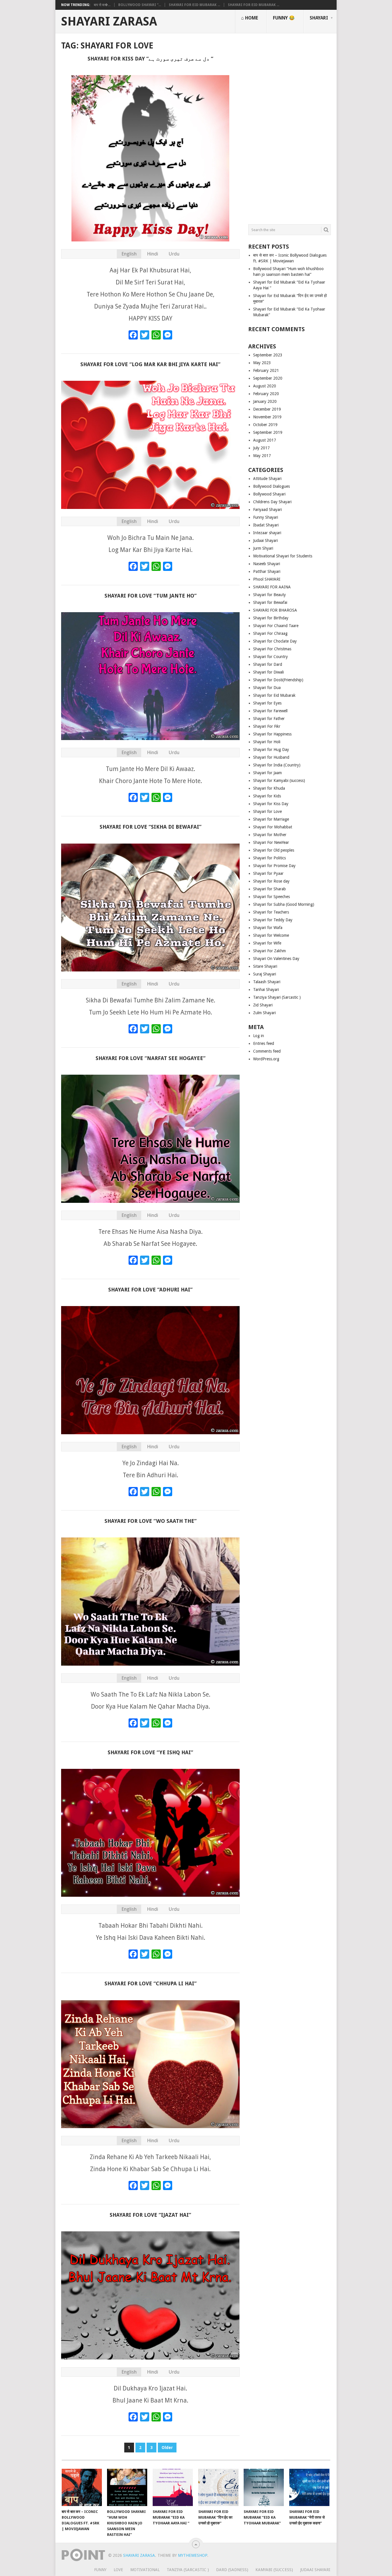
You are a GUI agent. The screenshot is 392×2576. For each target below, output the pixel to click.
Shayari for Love (267, 811)
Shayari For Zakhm (269, 951)
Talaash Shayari (267, 982)
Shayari (319, 18)
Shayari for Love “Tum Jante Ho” (151, 596)
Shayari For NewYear (271, 842)
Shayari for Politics (269, 858)
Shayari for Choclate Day (275, 641)
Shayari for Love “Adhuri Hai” (150, 1290)
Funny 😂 (284, 18)
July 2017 (261, 448)
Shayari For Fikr (267, 726)
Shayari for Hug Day (271, 750)
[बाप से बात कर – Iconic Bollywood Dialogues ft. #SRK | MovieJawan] (82, 2487)
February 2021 (266, 370)
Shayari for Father (269, 719)
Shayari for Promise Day (274, 866)
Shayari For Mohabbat (273, 827)
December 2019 (267, 409)
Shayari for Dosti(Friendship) (278, 680)
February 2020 (266, 394)
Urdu (174, 254)
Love (118, 2570)
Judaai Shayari (265, 540)
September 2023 (268, 355)
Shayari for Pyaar (268, 873)
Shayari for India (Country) (277, 765)
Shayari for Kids (267, 796)
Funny (100, 2570)
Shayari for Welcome (271, 935)
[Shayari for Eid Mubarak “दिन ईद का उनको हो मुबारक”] (218, 2487)
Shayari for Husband (271, 757)
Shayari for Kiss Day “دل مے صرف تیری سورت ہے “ (150, 59)
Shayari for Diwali (268, 672)
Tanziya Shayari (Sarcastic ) (277, 997)
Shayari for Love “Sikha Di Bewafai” (151, 827)
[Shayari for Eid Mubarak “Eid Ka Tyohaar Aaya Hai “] (173, 2487)
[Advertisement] (290, 126)
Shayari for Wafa (268, 928)
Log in (259, 1036)
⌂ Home (250, 18)
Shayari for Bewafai (270, 602)
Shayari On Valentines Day (276, 959)
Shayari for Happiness (272, 734)
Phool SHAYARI (267, 579)
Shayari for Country (270, 657)
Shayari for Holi (267, 742)
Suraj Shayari (265, 974)
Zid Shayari (263, 1005)
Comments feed (267, 1051)
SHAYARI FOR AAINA (272, 587)
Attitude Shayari (267, 479)
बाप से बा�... (102, 5)
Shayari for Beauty (269, 595)
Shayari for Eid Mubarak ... (194, 5)
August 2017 (265, 440)
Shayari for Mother (270, 835)
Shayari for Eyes (267, 703)
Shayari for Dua (267, 688)
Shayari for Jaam (267, 773)
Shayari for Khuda (269, 788)
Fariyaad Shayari (267, 510)
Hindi (153, 254)
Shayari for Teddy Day (273, 920)
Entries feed (264, 1043)
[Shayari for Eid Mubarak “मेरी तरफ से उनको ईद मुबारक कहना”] (309, 2487)
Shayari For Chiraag (270, 633)
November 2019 (267, 417)
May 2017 (262, 456)
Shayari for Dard (268, 664)
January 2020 (265, 401)
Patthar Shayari (267, 571)
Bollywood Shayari (269, 494)
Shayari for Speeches (271, 897)
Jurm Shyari (263, 548)
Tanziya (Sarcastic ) (188, 2570)
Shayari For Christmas (272, 649)
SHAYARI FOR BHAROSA (275, 610)
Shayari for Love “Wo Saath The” (151, 1521)
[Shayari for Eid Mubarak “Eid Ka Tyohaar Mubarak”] (264, 2487)
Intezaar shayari (267, 533)
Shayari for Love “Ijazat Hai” (150, 2215)
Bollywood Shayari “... (140, 5)
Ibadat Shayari (266, 525)
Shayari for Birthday (271, 618)
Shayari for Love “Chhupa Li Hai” (151, 1983)
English (129, 254)
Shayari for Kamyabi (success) (279, 780)
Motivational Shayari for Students (283, 556)
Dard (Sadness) (232, 2570)
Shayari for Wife (267, 943)
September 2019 (268, 432)
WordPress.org (266, 1059)
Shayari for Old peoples (274, 850)
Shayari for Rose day (271, 881)
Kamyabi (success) (274, 2570)
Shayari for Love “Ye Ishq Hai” (150, 1752)
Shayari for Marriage (271, 819)
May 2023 (262, 363)
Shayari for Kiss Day (271, 804)
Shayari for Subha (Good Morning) (284, 904)
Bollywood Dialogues (271, 486)
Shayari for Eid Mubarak (274, 695)
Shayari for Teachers (271, 912)
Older (167, 2448)
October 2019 (265, 425)
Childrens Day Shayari (272, 502)
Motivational (145, 2570)
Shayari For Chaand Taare (276, 626)
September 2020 (268, 378)
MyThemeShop (193, 2555)
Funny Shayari (266, 517)
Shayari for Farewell (270, 711)
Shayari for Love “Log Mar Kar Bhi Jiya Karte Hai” (150, 364)
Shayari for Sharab (269, 889)
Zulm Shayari (264, 1013)
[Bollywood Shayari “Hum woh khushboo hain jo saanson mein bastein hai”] (127, 2487)
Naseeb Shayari (267, 564)
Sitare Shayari (265, 966)
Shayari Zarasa (109, 22)
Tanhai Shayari (266, 990)
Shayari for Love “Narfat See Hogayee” (151, 1058)
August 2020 (265, 386)
